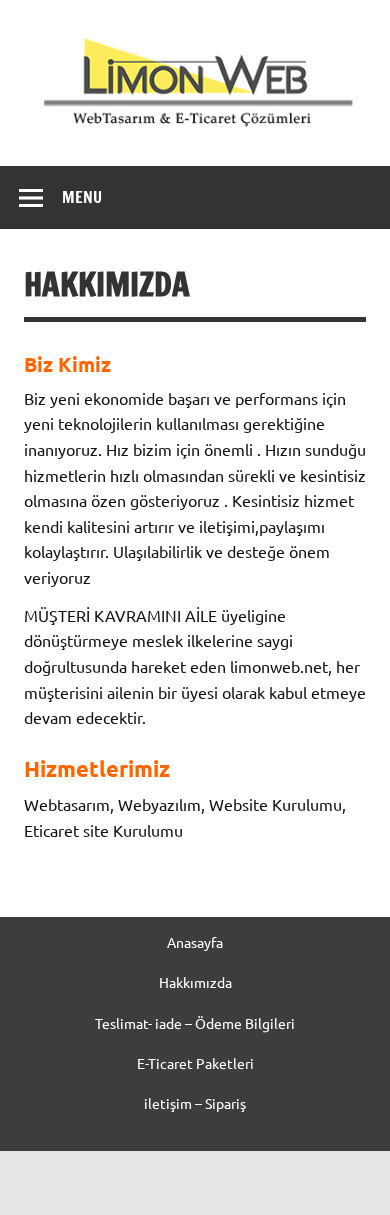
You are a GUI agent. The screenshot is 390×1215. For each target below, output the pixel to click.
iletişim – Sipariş (195, 1103)
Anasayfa (195, 942)
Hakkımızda (195, 982)
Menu (82, 197)
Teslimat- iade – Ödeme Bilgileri (195, 1023)
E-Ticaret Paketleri (195, 1063)
